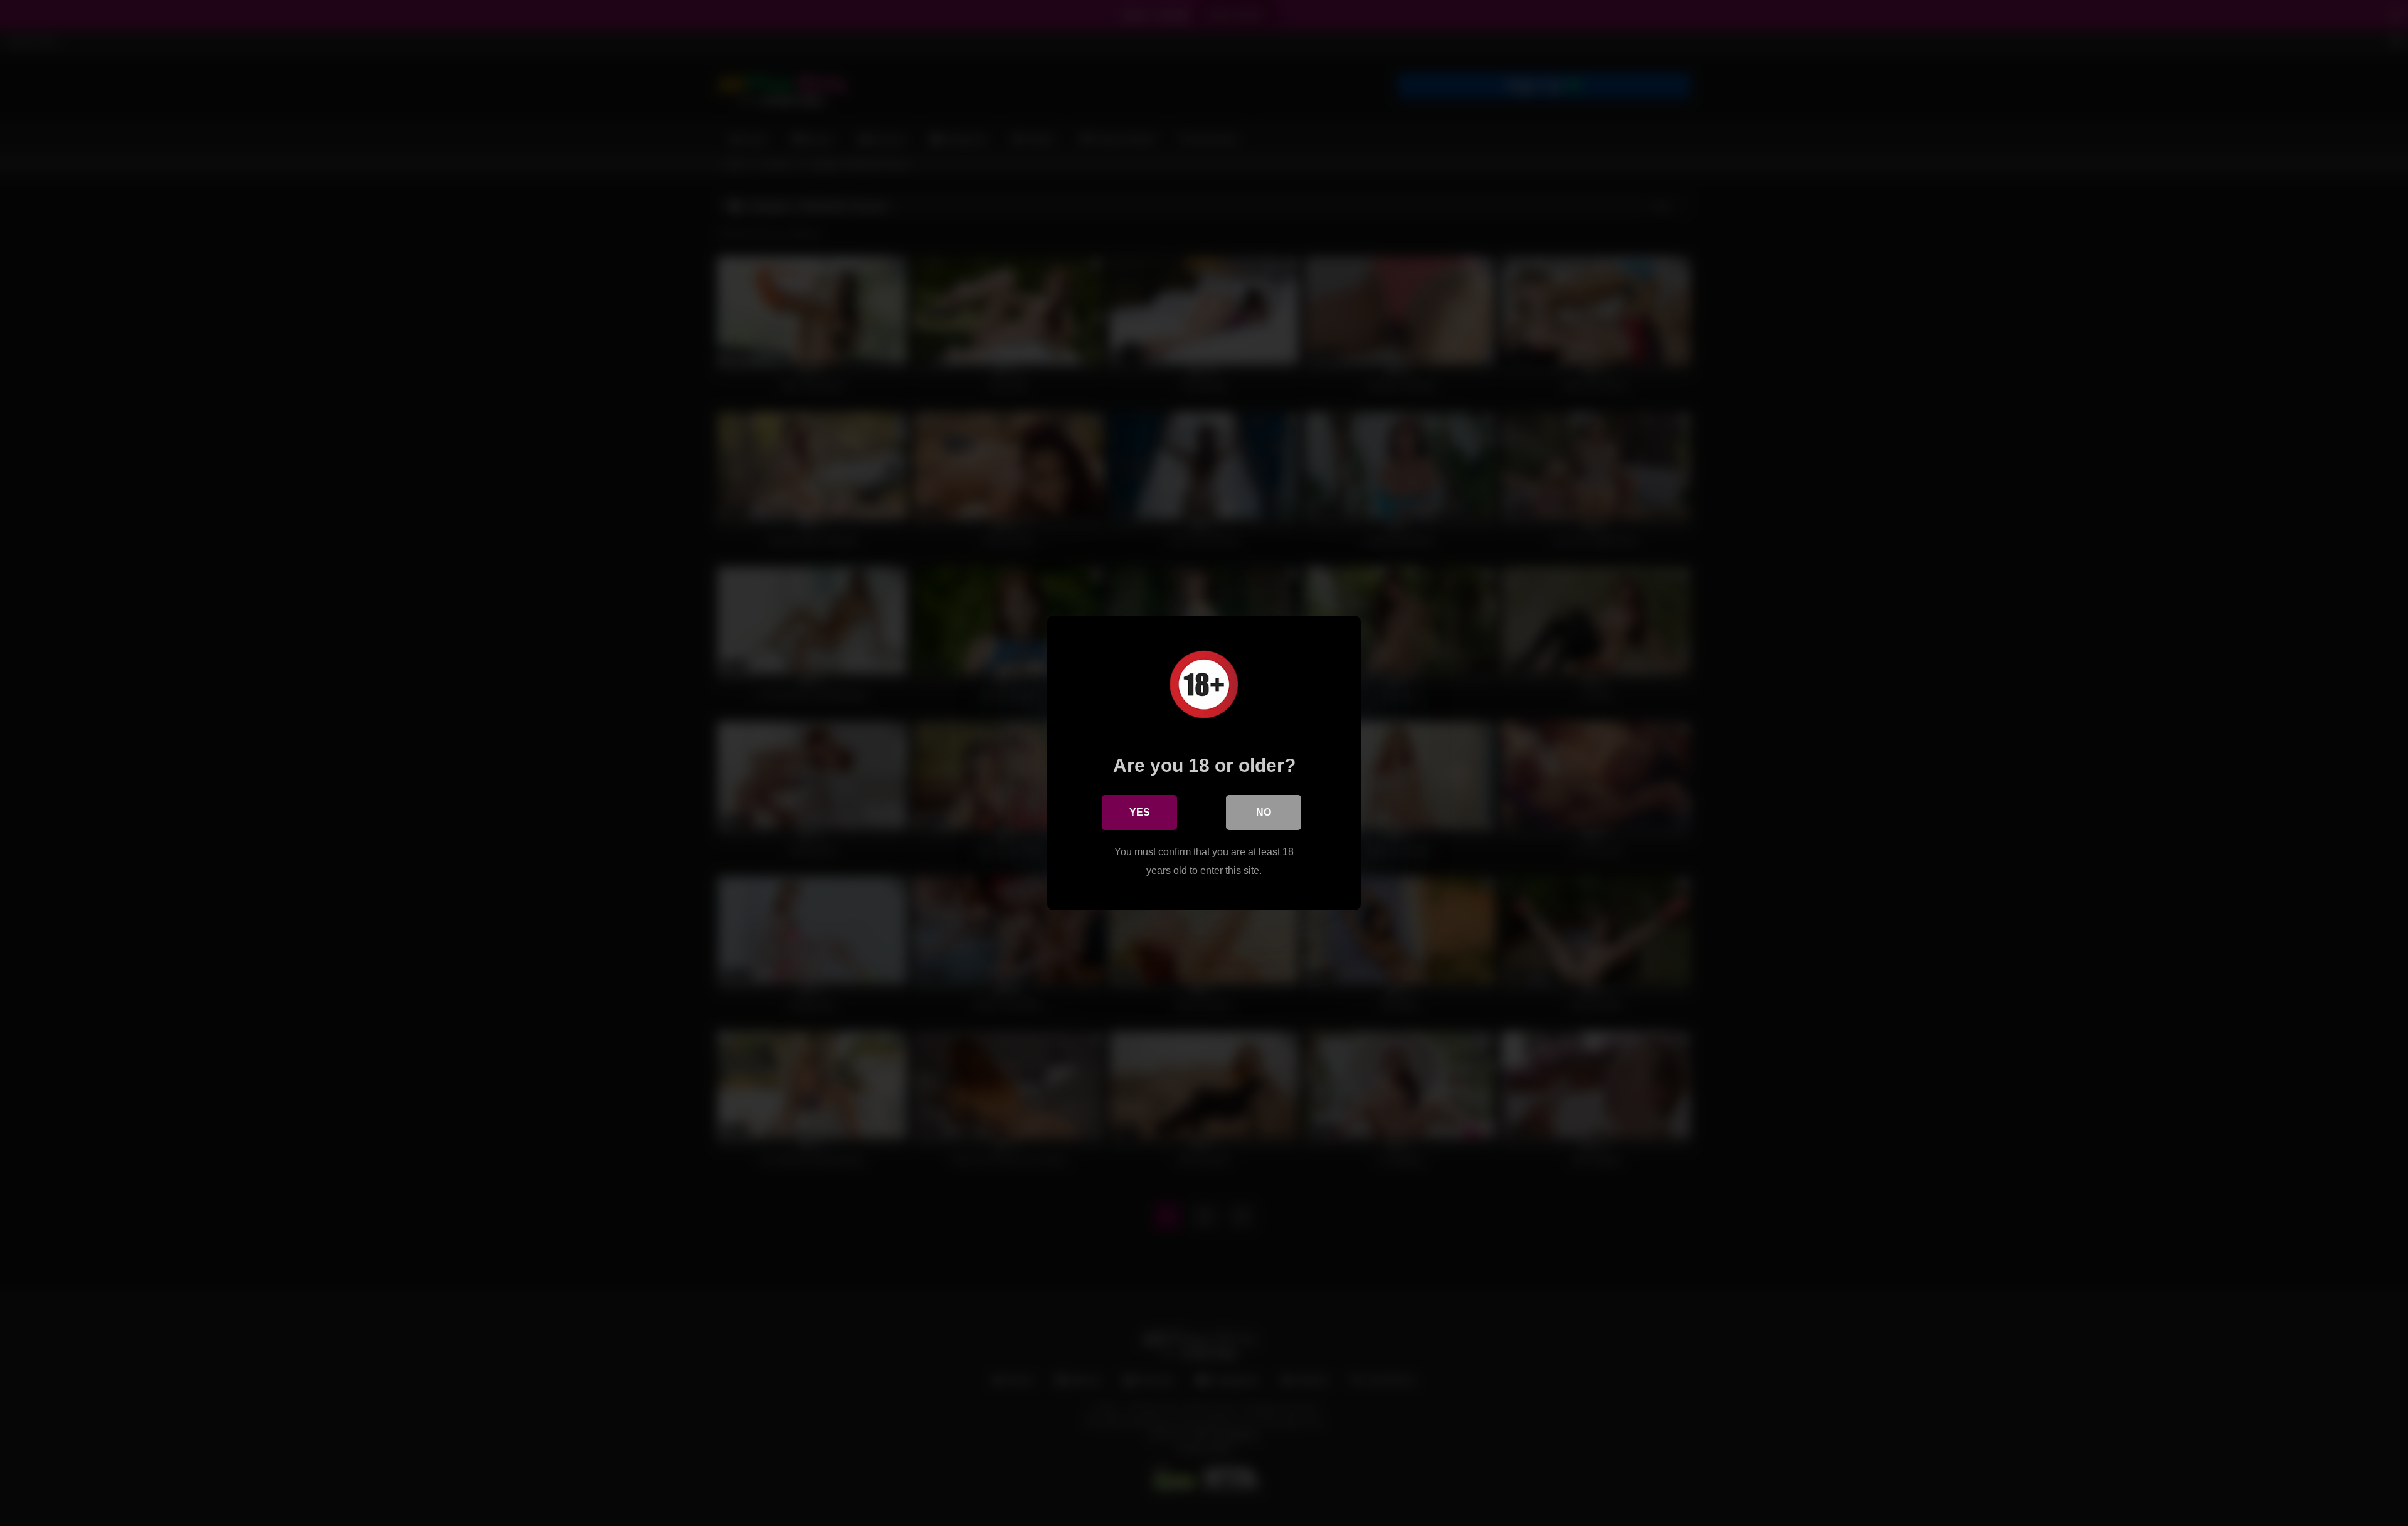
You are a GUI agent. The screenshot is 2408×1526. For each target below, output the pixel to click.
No (1264, 812)
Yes (1140, 812)
